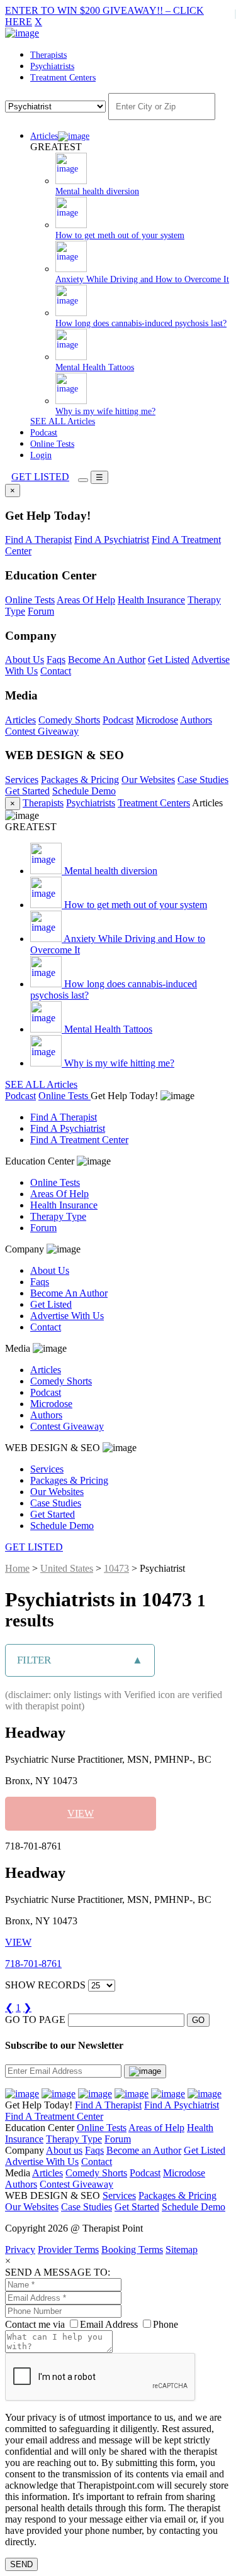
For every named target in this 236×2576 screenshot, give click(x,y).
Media (19, 1348)
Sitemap (182, 2250)
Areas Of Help (86, 600)
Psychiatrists (52, 66)
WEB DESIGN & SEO (54, 1448)
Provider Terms (68, 2250)
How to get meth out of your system (134, 905)
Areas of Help (156, 2128)
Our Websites (148, 780)
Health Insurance (151, 600)
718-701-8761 (33, 1964)
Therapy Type (58, 1216)
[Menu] (83, 480)
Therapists (48, 55)
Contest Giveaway (42, 731)
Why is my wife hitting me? (118, 1063)
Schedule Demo (84, 791)
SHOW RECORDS (45, 1985)
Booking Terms (132, 2250)
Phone (166, 2324)
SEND (21, 2564)
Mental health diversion (110, 871)
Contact (56, 671)
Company (26, 1249)
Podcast (44, 433)
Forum (41, 611)
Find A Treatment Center (79, 1140)
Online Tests (52, 444)
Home (17, 1568)
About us (64, 2150)
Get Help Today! (126, 1096)
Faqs (56, 660)
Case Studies (203, 780)
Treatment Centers (63, 78)
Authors (196, 720)
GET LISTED (40, 477)
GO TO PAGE (35, 2020)
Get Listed (169, 660)
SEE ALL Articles (63, 421)
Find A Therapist (38, 540)
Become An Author (107, 660)
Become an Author (144, 2150)
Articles (44, 136)
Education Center (41, 1161)
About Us (25, 660)
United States (67, 1568)
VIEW (81, 1813)
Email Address (109, 2324)
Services (22, 780)
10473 (116, 1568)
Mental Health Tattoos (107, 1029)
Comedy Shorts (69, 720)
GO (198, 2020)
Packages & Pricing (80, 780)
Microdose (157, 720)
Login (41, 455)
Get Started (27, 791)
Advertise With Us (67, 1316)
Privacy (20, 2250)
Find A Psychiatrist (112, 540)
